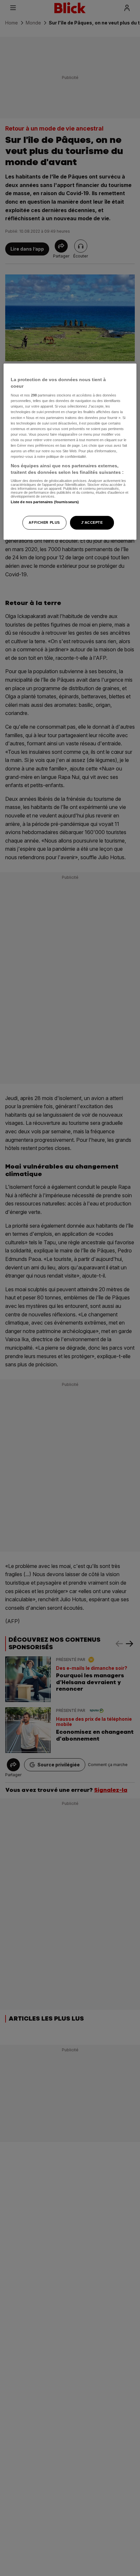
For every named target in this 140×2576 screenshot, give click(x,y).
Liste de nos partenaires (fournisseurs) (45, 502)
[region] (70, 451)
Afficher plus (44, 522)
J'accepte (92, 522)
